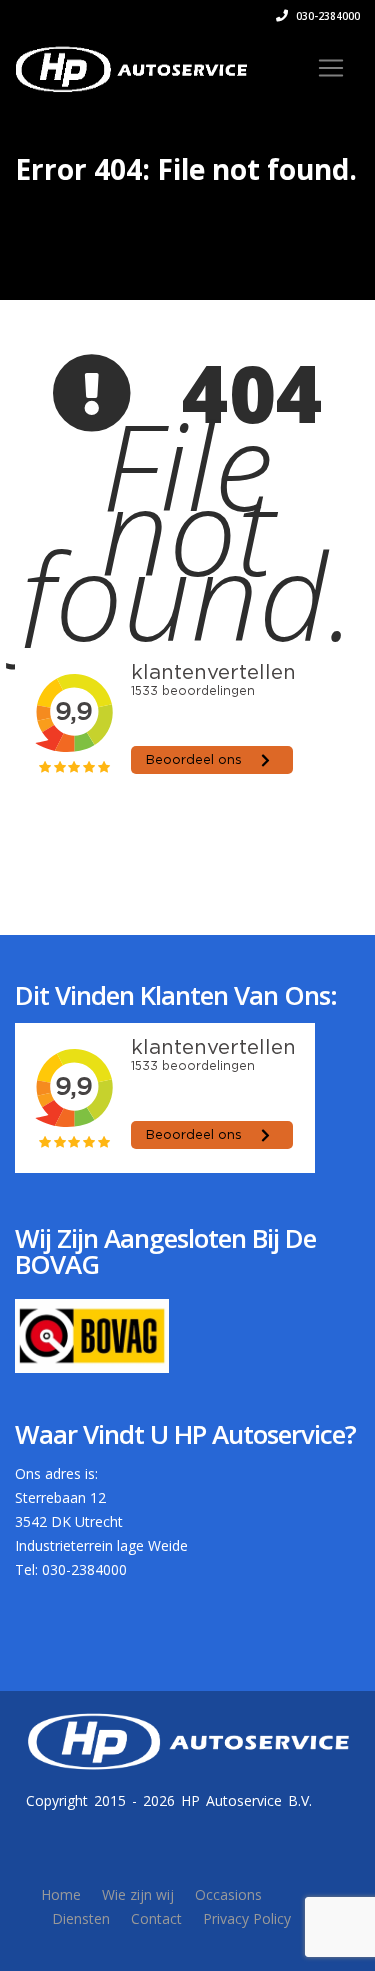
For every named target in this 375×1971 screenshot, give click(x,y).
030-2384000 (326, 16)
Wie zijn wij (138, 1894)
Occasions (228, 1894)
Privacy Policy (247, 1918)
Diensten (81, 1918)
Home (61, 1894)
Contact (156, 1918)
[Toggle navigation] (331, 68)
